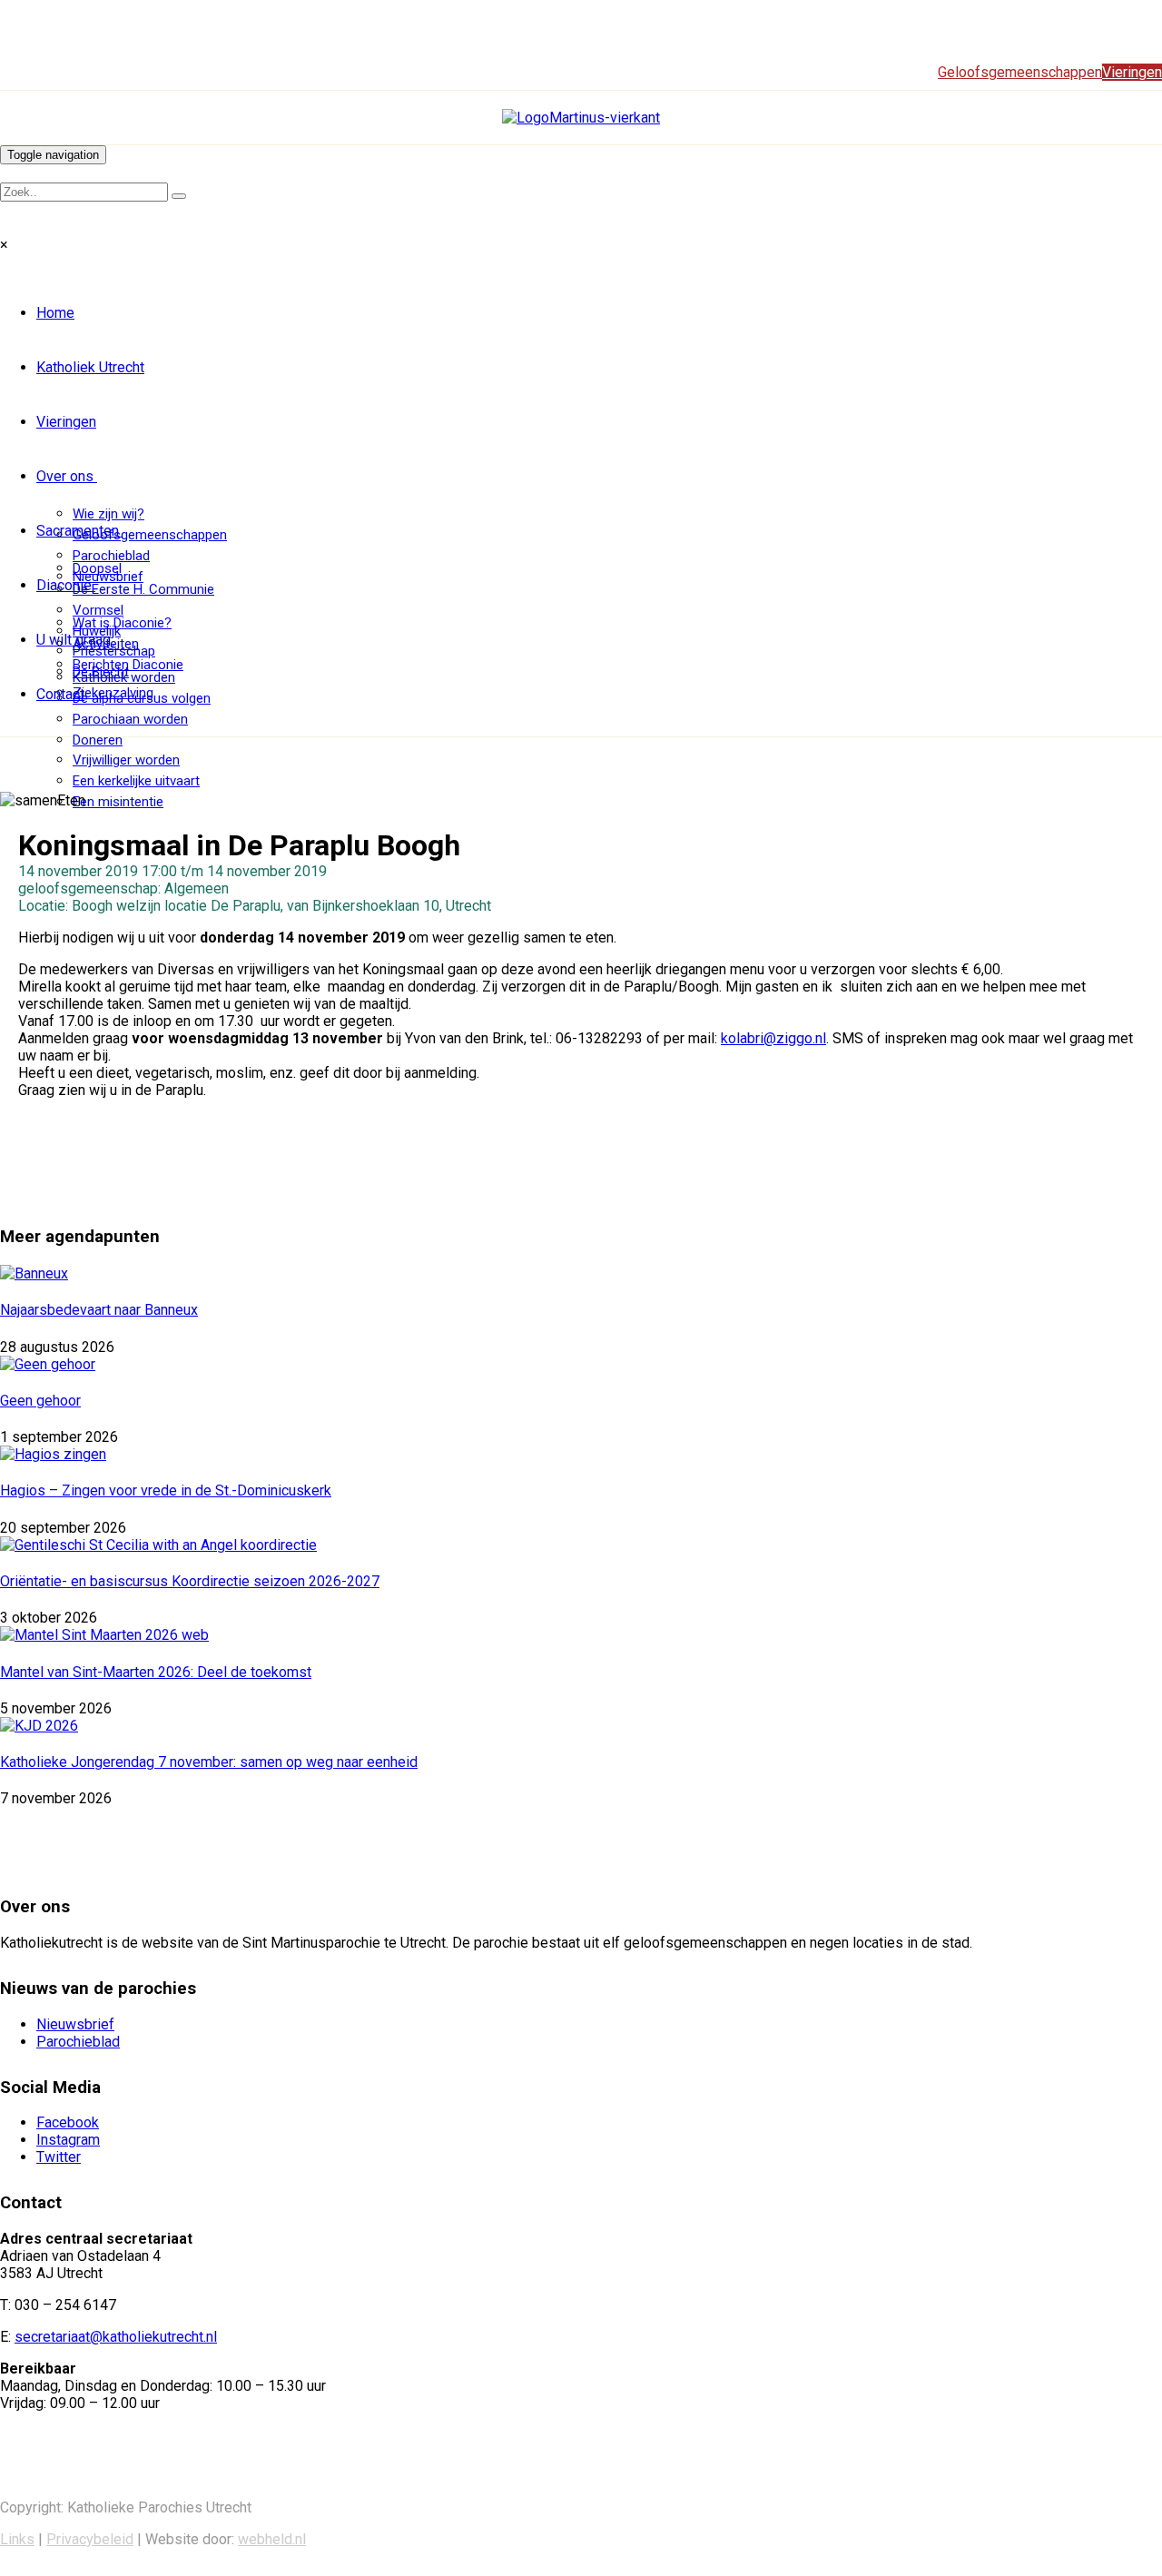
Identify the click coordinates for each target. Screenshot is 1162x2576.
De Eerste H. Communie (143, 589)
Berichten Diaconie (128, 665)
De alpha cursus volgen (142, 698)
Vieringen (66, 422)
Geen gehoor (40, 1401)
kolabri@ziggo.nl (773, 1038)
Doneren (98, 740)
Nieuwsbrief (75, 2024)
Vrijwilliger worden (126, 760)
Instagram (68, 2140)
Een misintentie (118, 802)
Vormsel (98, 610)
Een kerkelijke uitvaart (136, 781)
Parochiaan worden (130, 719)
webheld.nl (272, 2539)
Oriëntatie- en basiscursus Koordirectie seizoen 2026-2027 (190, 1581)
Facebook (68, 2122)
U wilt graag (74, 640)
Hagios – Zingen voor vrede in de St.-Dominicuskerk (166, 1490)
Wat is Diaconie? (122, 623)
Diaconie (64, 585)
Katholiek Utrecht (90, 367)
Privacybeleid (90, 2539)
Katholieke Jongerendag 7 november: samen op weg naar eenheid (209, 1762)
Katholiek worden (124, 677)
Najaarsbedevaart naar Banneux (99, 1310)
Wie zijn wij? (108, 514)
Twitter (59, 2157)
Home (55, 313)
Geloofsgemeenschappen (150, 535)
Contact (60, 694)
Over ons (65, 476)
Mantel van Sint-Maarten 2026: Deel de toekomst (156, 1672)
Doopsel (97, 568)
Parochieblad (111, 556)
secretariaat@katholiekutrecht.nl (116, 2337)
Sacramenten (78, 531)
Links (17, 2539)
